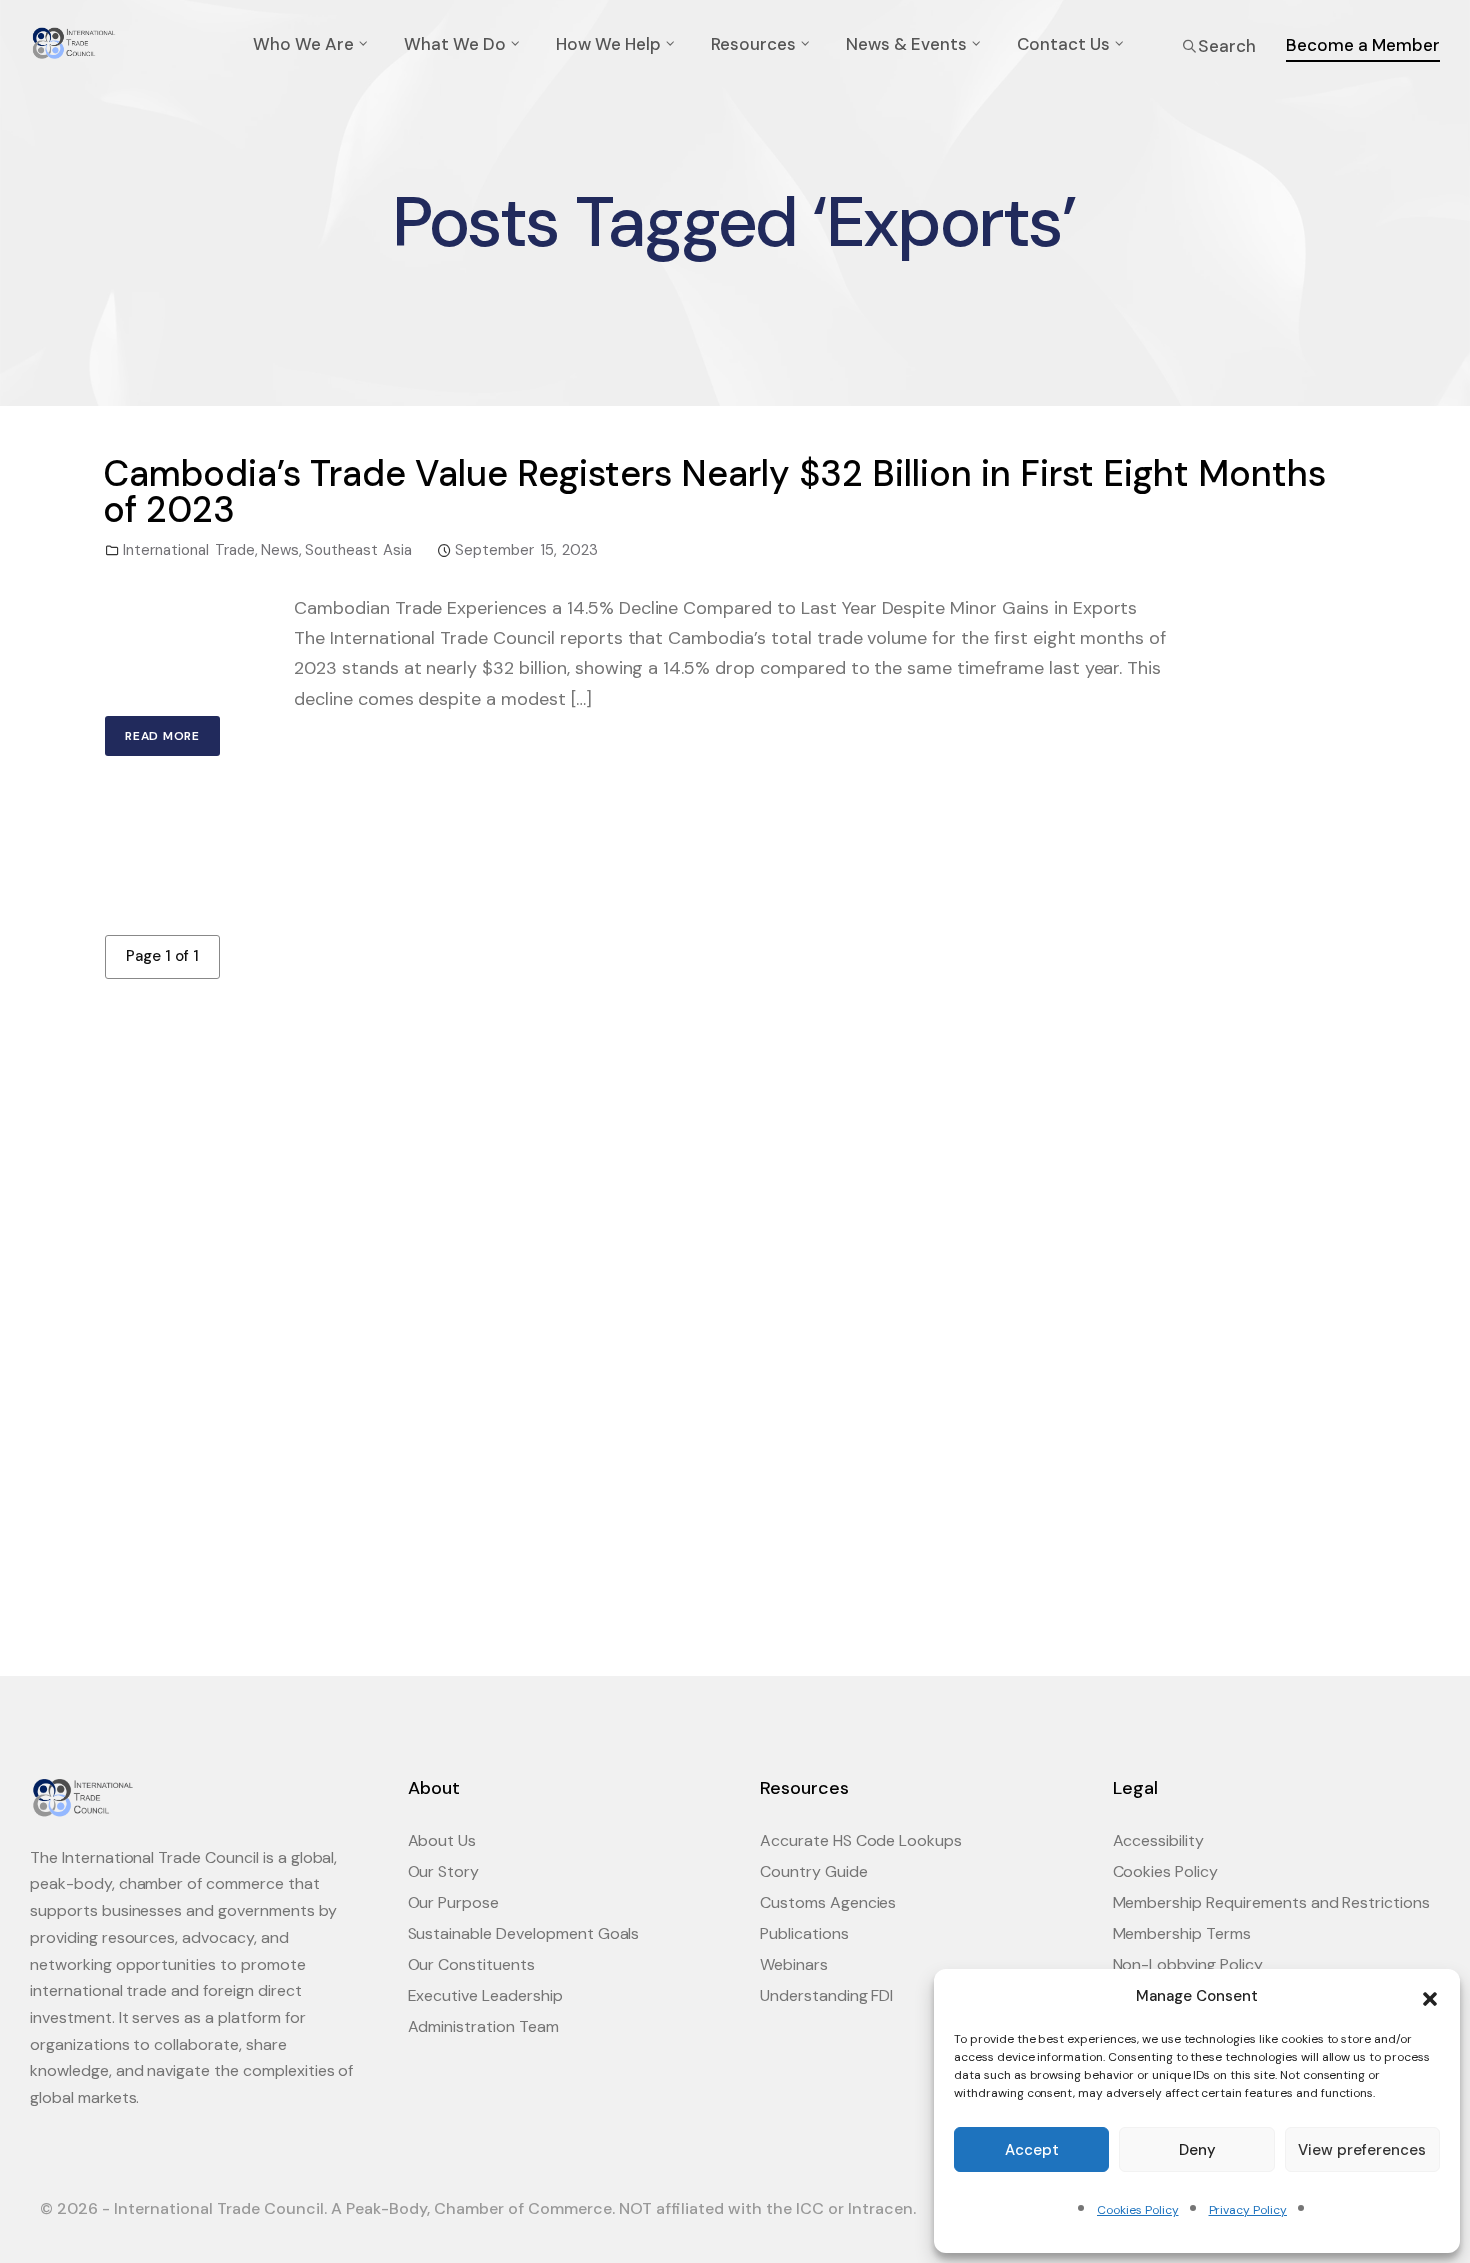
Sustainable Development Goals (524, 1933)
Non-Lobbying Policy (1188, 1964)
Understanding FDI (826, 1995)
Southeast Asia (359, 550)
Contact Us (1063, 44)
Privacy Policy (1248, 2210)
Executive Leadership (485, 1995)
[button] (1430, 1997)
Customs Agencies (828, 1902)
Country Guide (814, 1871)
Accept (1032, 2150)
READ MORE (162, 736)
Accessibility (1159, 1840)
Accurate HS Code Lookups (861, 1840)
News (280, 550)
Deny (1197, 2150)
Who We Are (303, 44)
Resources (753, 44)
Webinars (794, 1964)
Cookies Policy (1137, 2210)
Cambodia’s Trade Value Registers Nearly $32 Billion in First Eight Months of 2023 (714, 491)
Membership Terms (1182, 1933)
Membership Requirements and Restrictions (1272, 1902)
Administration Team (483, 2026)
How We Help (608, 44)
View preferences (1362, 2150)
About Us (442, 1840)
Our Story (444, 1871)
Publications (804, 1933)
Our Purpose (454, 1902)
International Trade (189, 550)
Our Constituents (471, 1964)
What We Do (455, 44)
